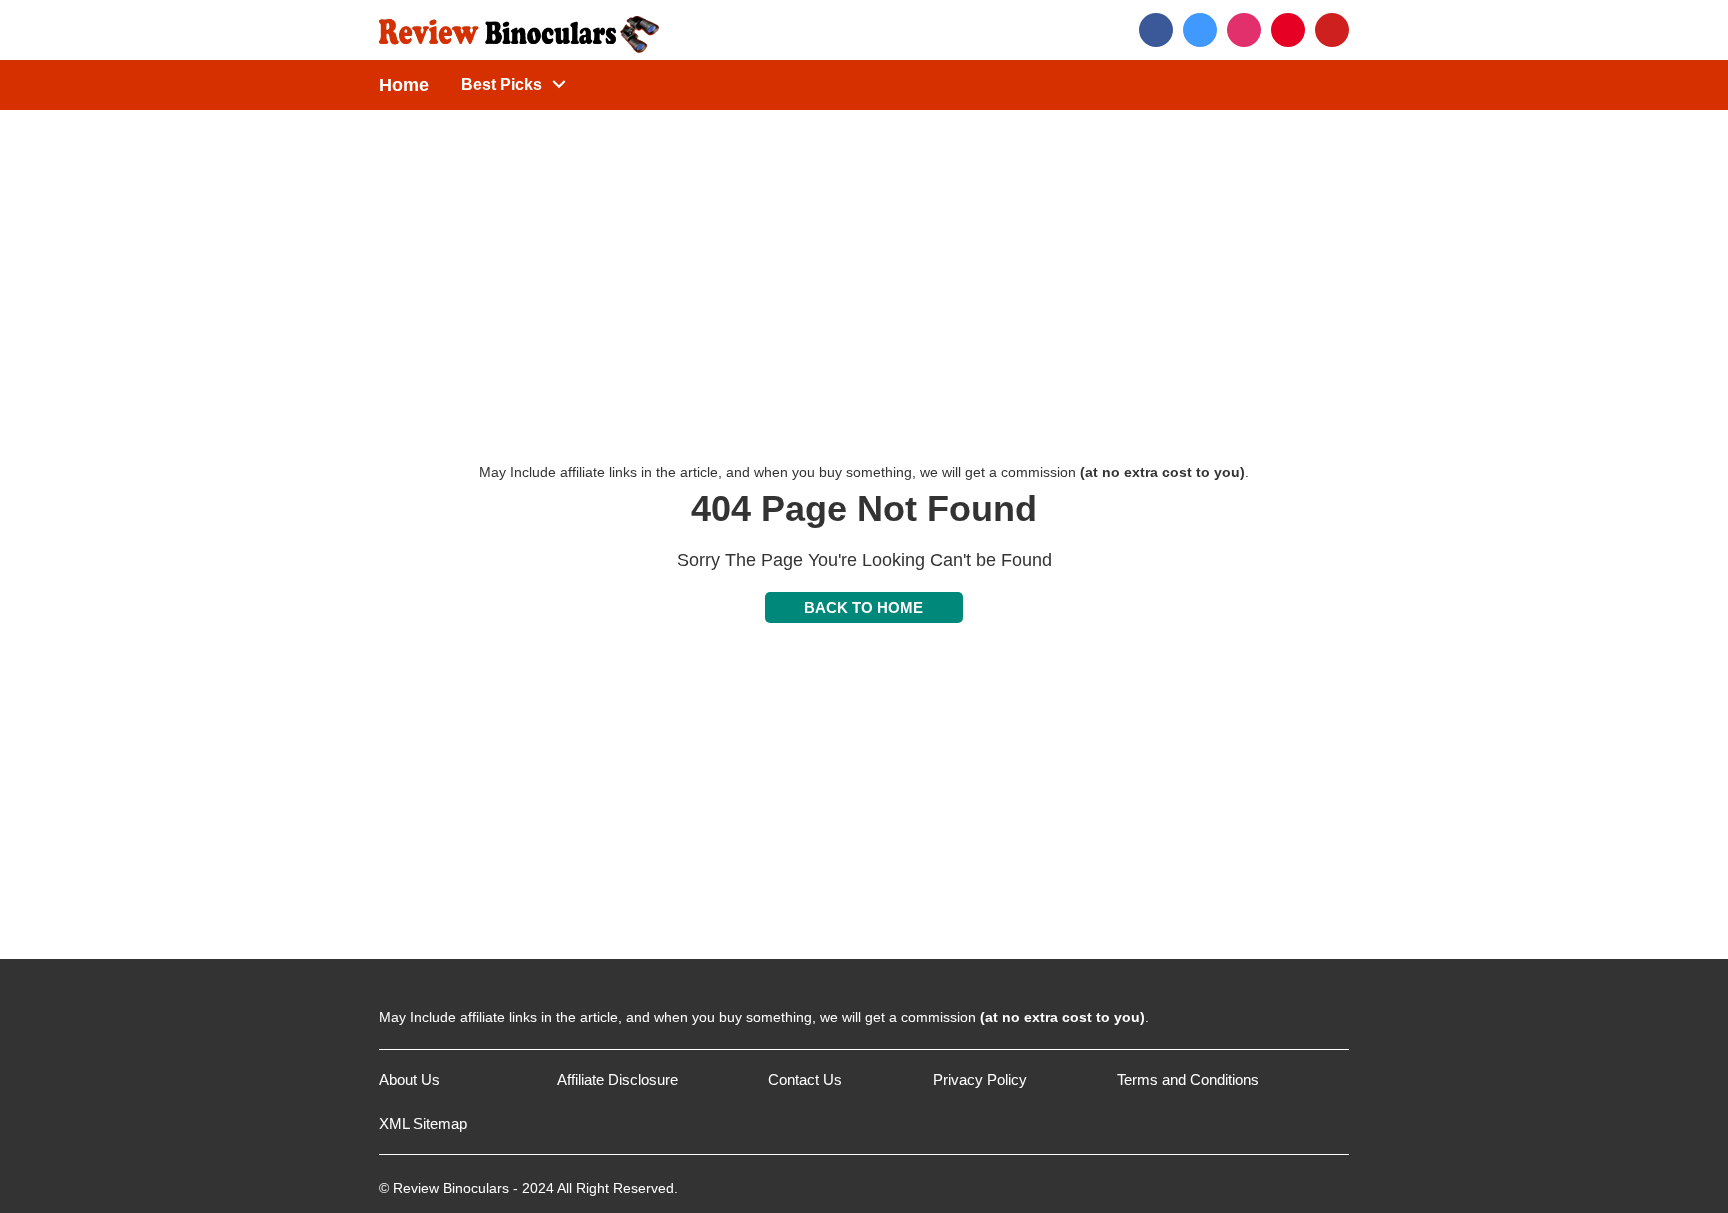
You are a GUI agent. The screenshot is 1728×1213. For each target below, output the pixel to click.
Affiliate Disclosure (617, 1079)
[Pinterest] (1288, 30)
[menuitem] (500, 85)
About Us (409, 1079)
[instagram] (1244, 30)
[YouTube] (1332, 30)
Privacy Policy (980, 1079)
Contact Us (805, 1079)
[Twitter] (1200, 30)
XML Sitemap (423, 1123)
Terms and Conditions (1188, 1079)
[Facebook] (1156, 30)
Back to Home (863, 607)
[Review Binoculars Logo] (519, 29)
